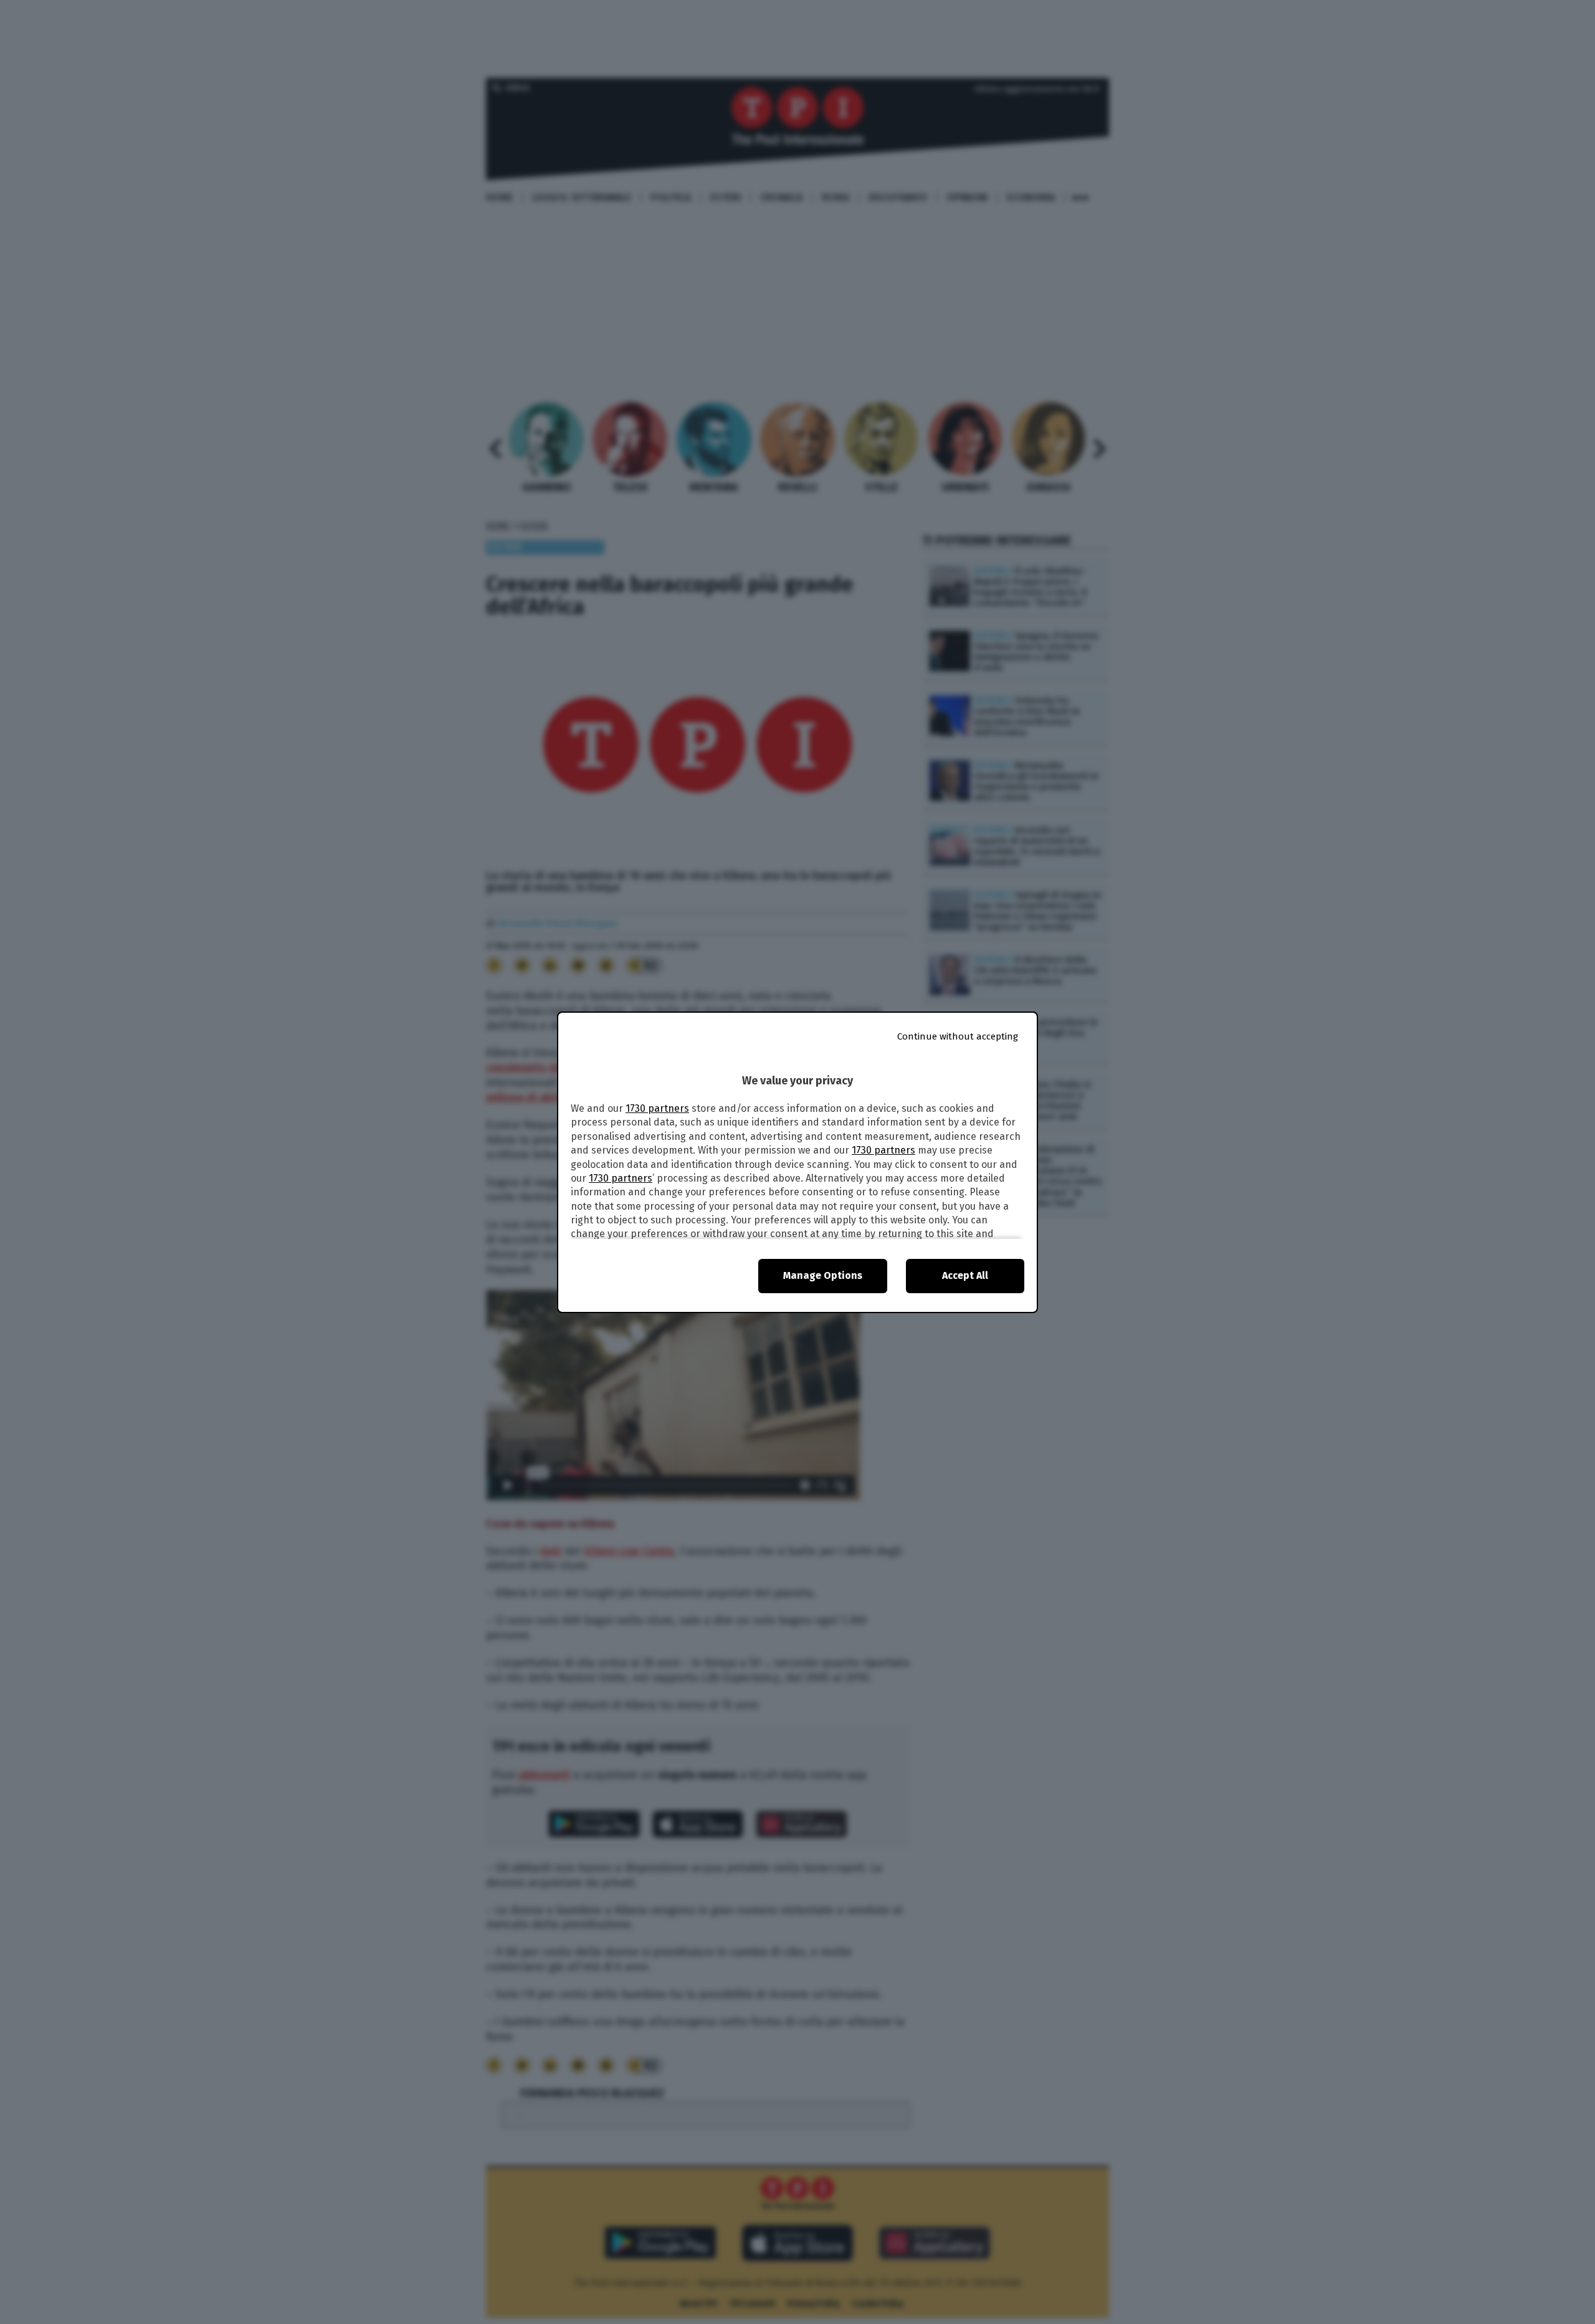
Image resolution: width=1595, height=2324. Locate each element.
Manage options (823, 1275)
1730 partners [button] (657, 1108)
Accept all (965, 1275)
